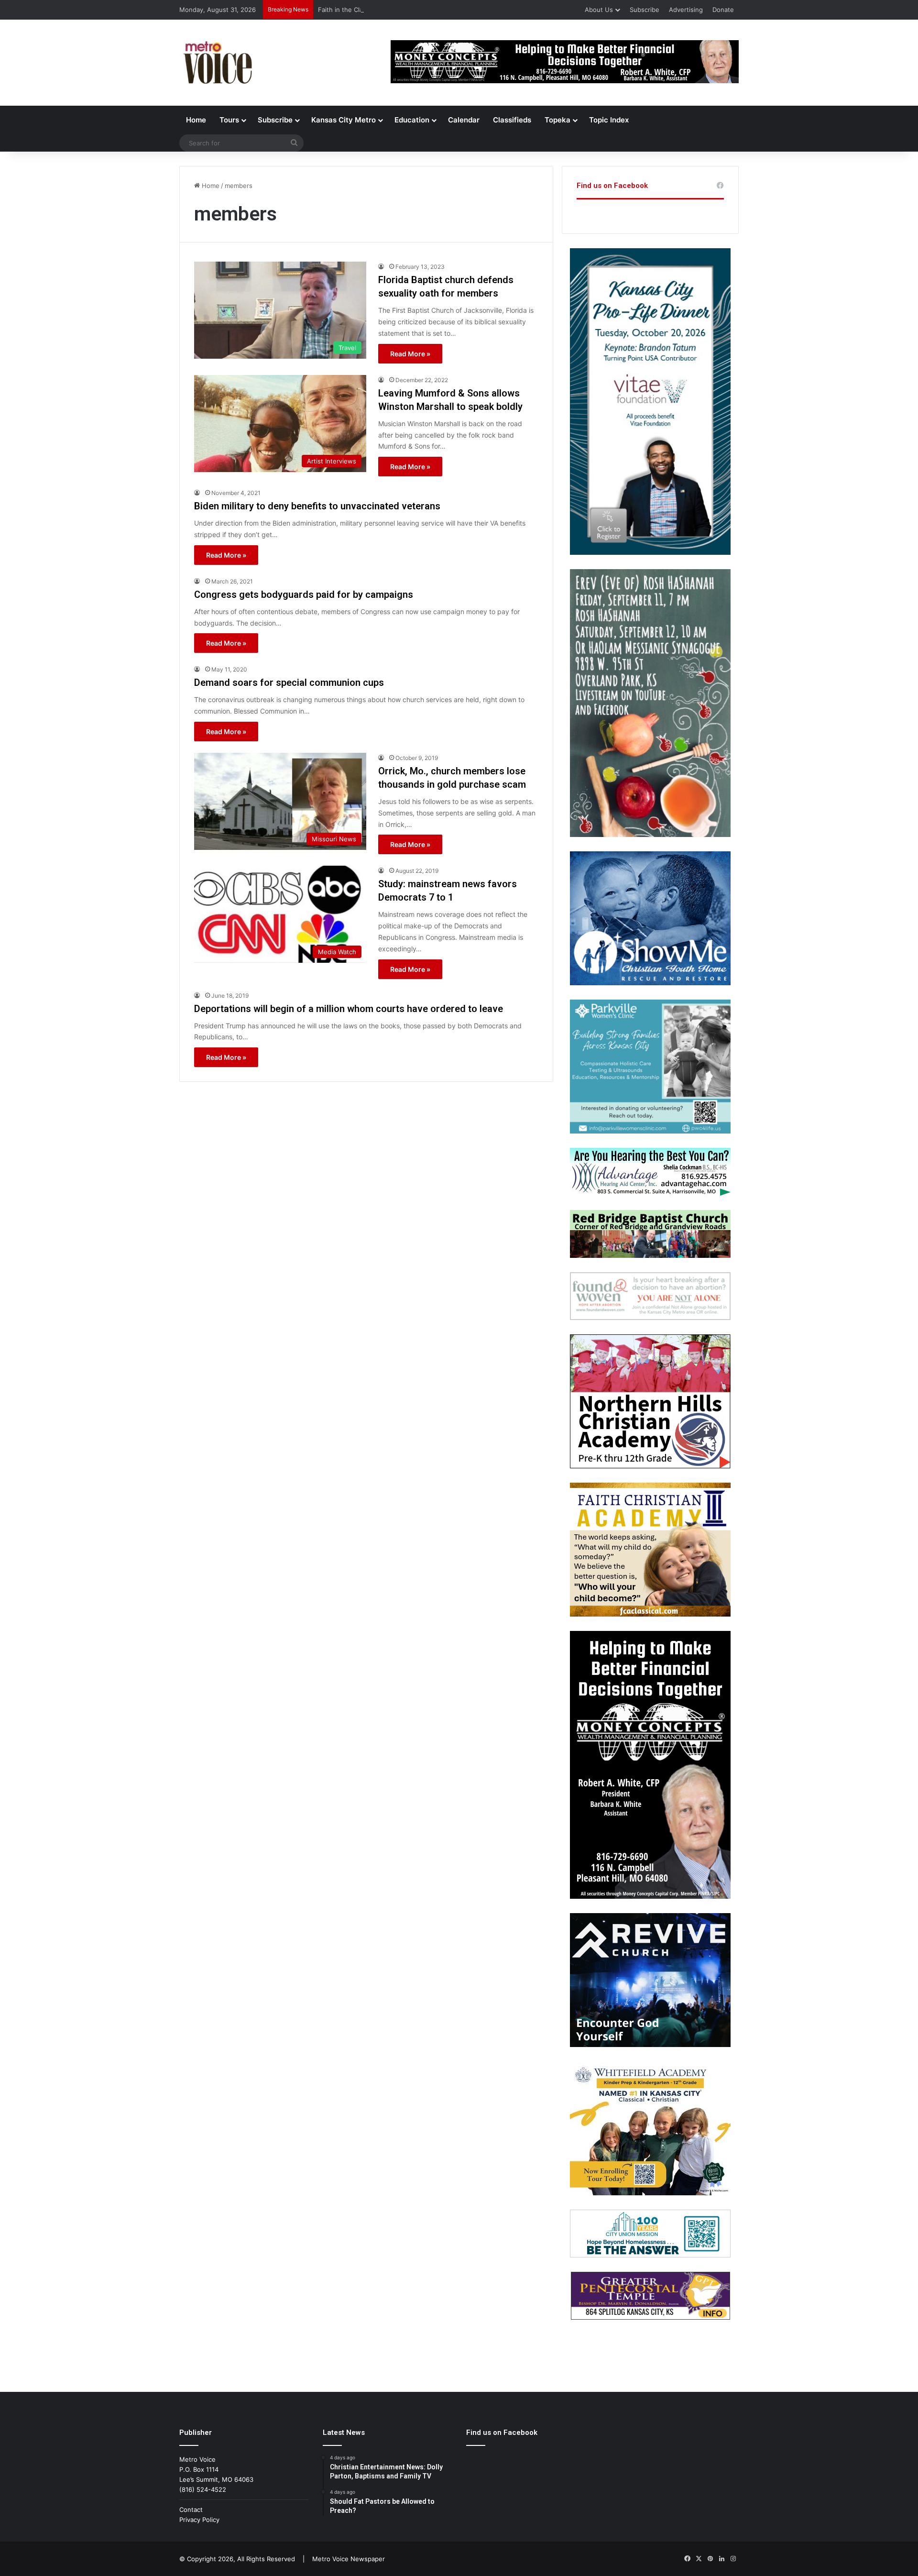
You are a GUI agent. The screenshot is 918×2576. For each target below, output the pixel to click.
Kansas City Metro (344, 120)
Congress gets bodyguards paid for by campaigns (304, 594)
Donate (723, 10)
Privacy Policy (199, 2520)
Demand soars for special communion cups (289, 683)
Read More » (410, 354)
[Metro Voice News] (217, 63)
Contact (191, 2510)
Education (412, 120)
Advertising (686, 10)
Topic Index (609, 120)
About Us (599, 10)
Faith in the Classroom (351, 10)
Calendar (464, 120)
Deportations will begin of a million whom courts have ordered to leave (349, 1009)
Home (196, 120)
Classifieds (512, 120)
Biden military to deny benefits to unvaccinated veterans (317, 506)
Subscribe (645, 10)
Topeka (557, 120)
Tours (229, 120)
